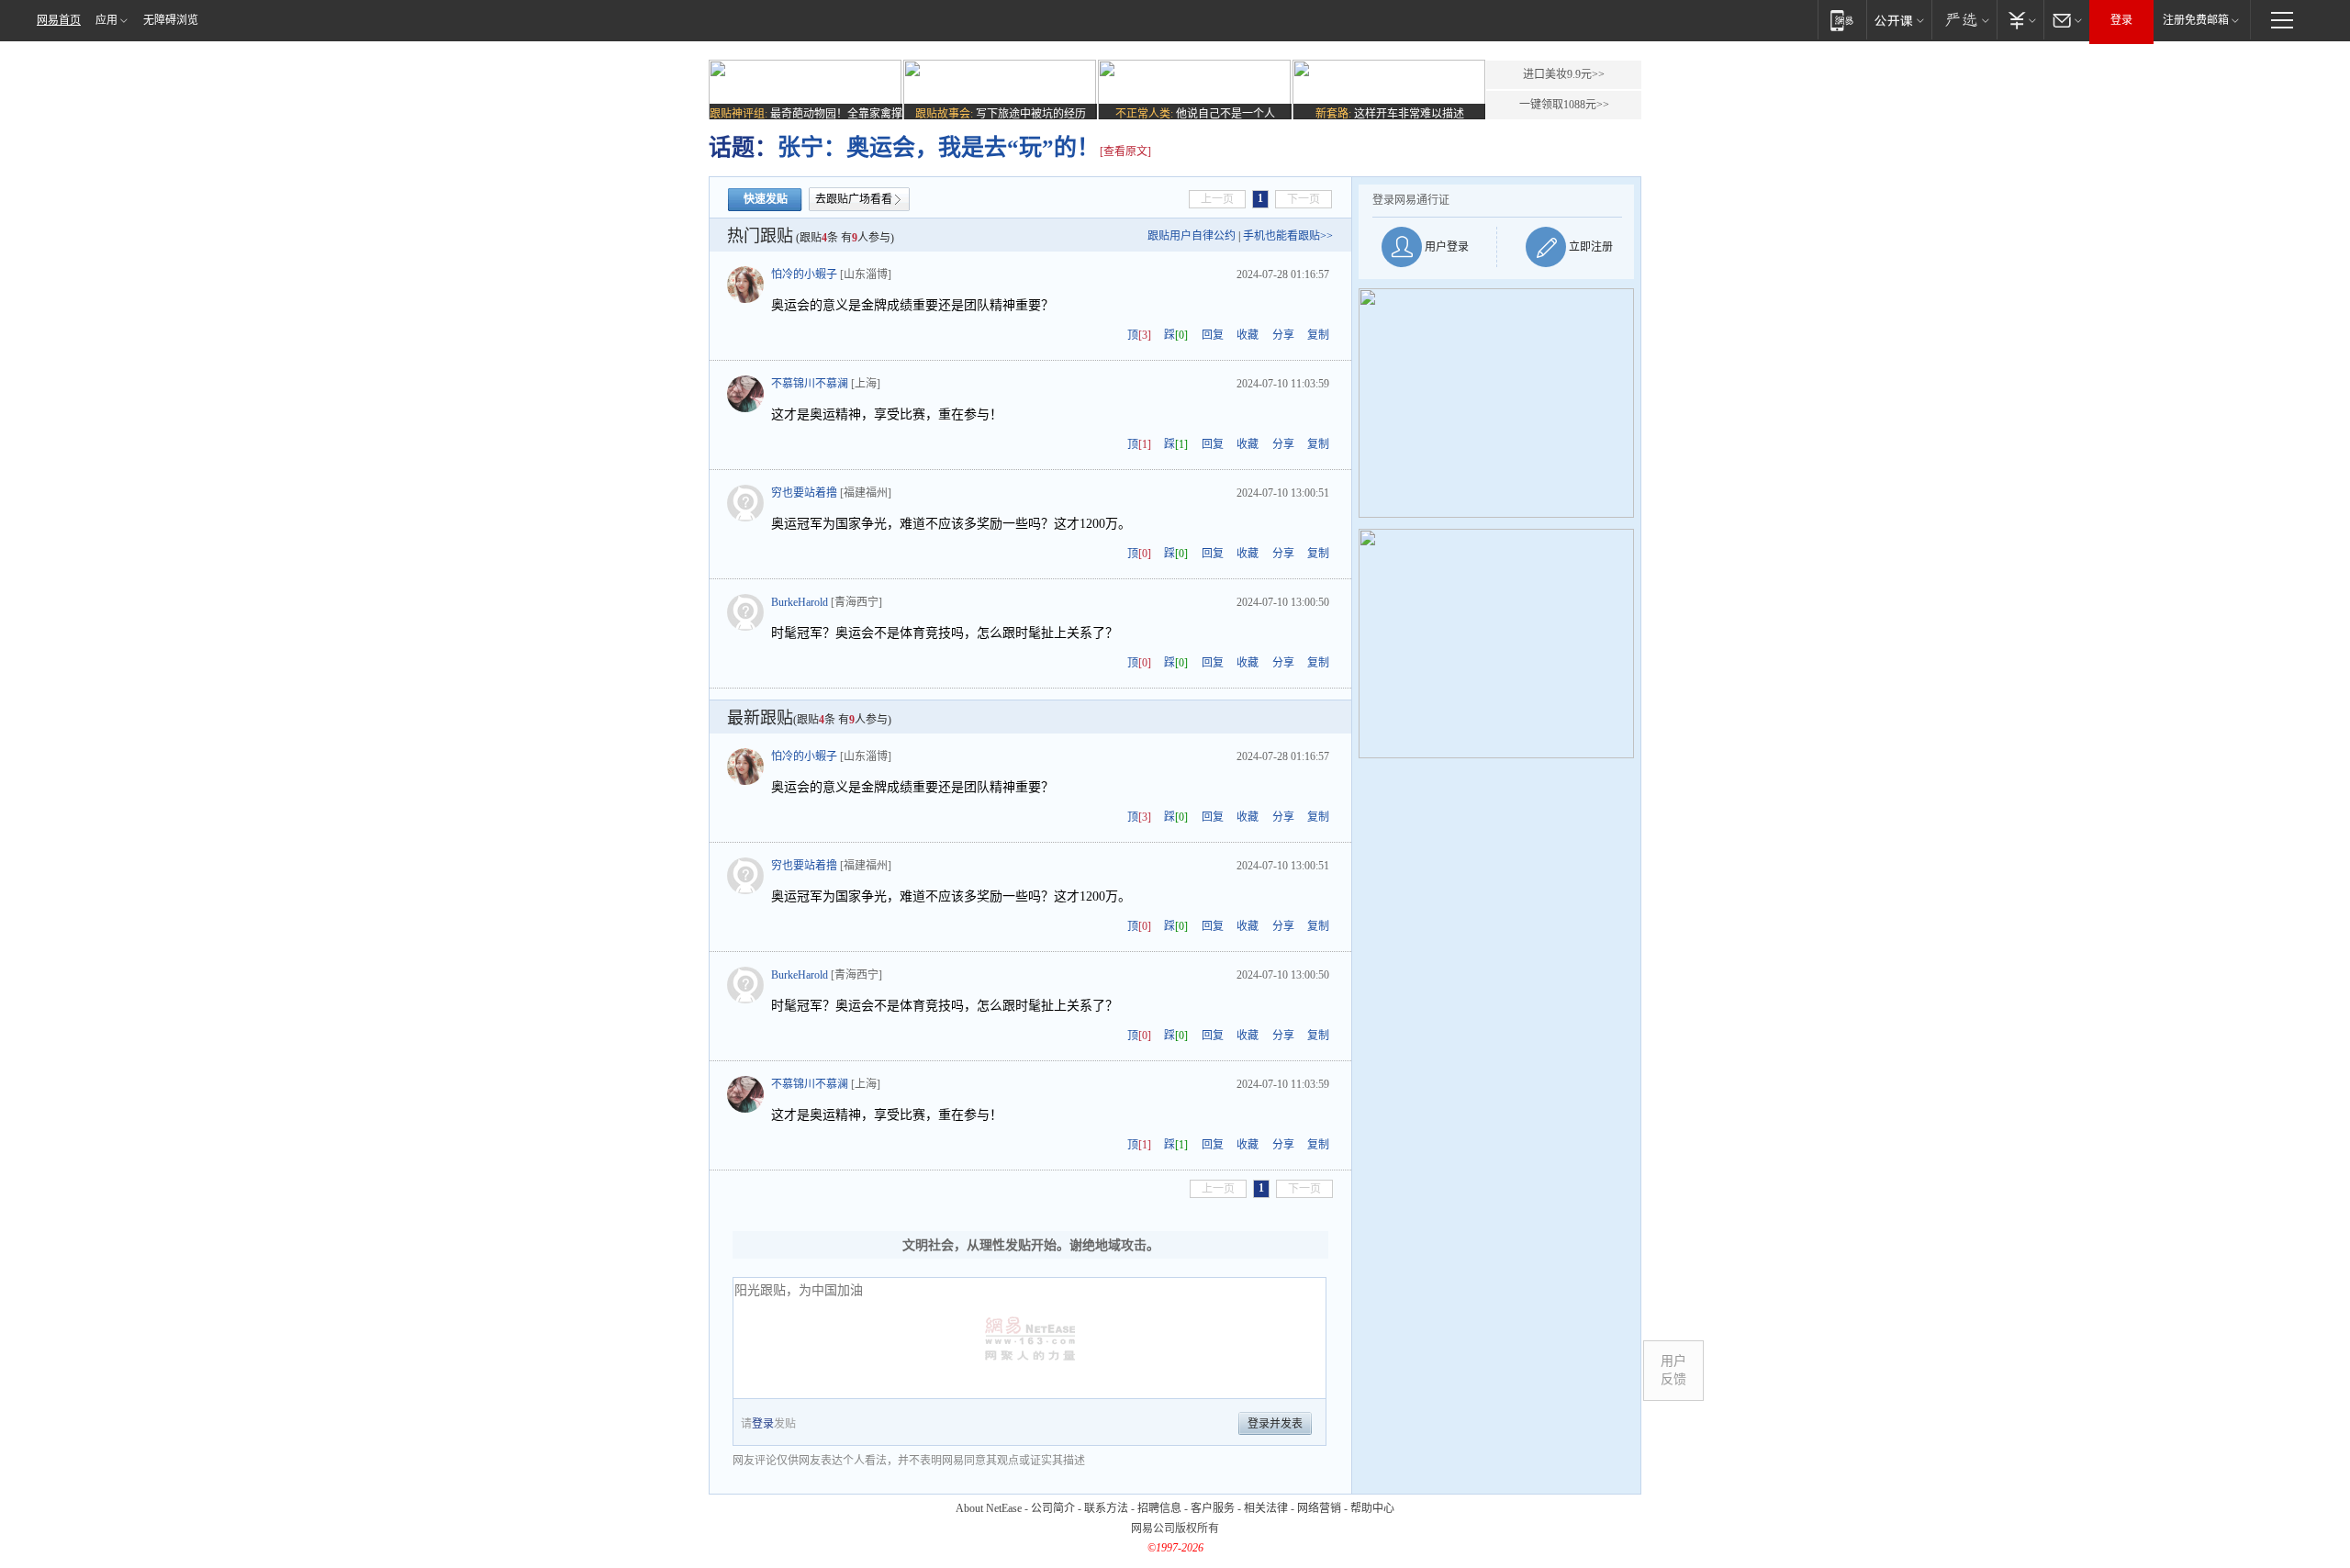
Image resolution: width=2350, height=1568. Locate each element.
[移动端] (1842, 20)
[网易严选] (1964, 20)
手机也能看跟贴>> (1288, 236)
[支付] (2020, 20)
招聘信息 (1159, 1508)
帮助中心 (1372, 1508)
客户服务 (1213, 1508)
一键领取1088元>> (1564, 105)
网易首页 (59, 20)
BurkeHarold (800, 602)
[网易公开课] (1899, 20)
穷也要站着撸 (804, 493)
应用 (106, 20)
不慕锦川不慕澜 (810, 384)
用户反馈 (1673, 1370)
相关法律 (1266, 1508)
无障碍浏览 (171, 20)
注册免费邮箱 (2196, 20)
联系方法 (1106, 1508)
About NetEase (989, 1508)
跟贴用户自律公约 (1192, 236)
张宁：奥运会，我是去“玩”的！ (939, 147)
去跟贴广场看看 (854, 199)
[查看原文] (1125, 151)
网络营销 (1319, 1508)
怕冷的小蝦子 (804, 274)
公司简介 (1053, 1508)
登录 (2121, 20)
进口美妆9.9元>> (1564, 74)
